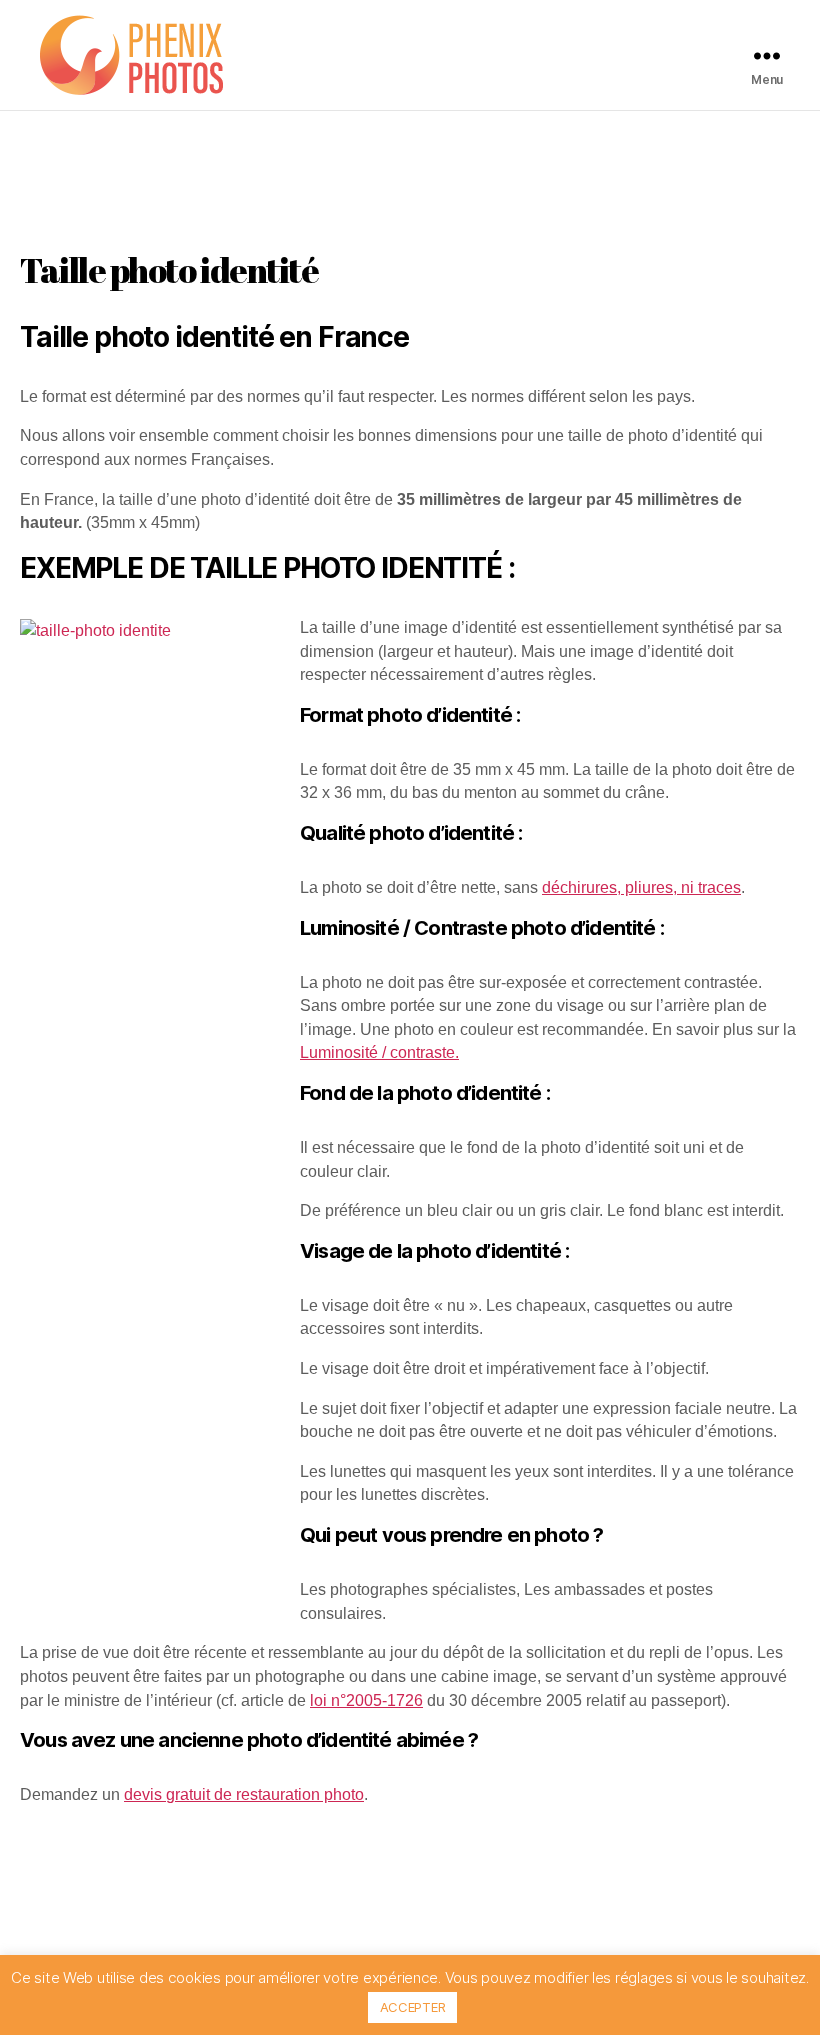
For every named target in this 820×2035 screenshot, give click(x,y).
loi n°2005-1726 (366, 1700)
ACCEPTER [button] (413, 2007)
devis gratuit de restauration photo (244, 1794)
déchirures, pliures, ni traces (641, 887)
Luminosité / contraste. (379, 1052)
